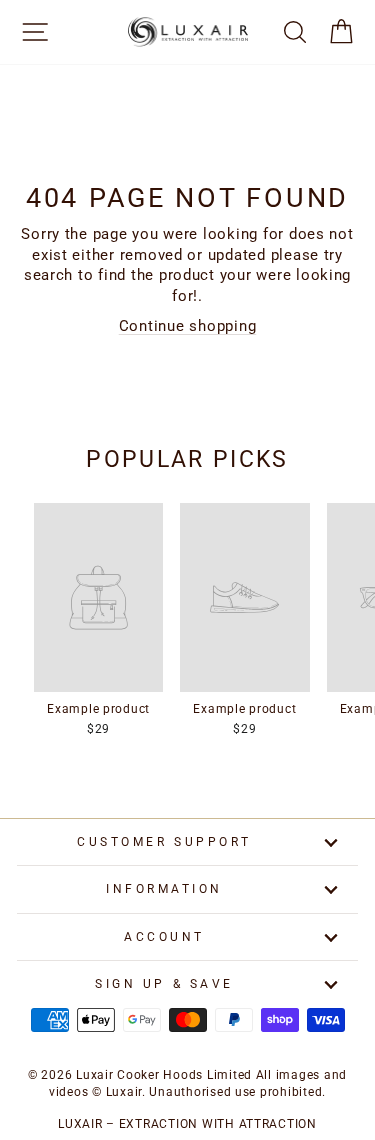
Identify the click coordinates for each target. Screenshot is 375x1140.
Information (164, 889)
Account (164, 937)
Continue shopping (188, 326)
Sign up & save (164, 984)
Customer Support (164, 842)
